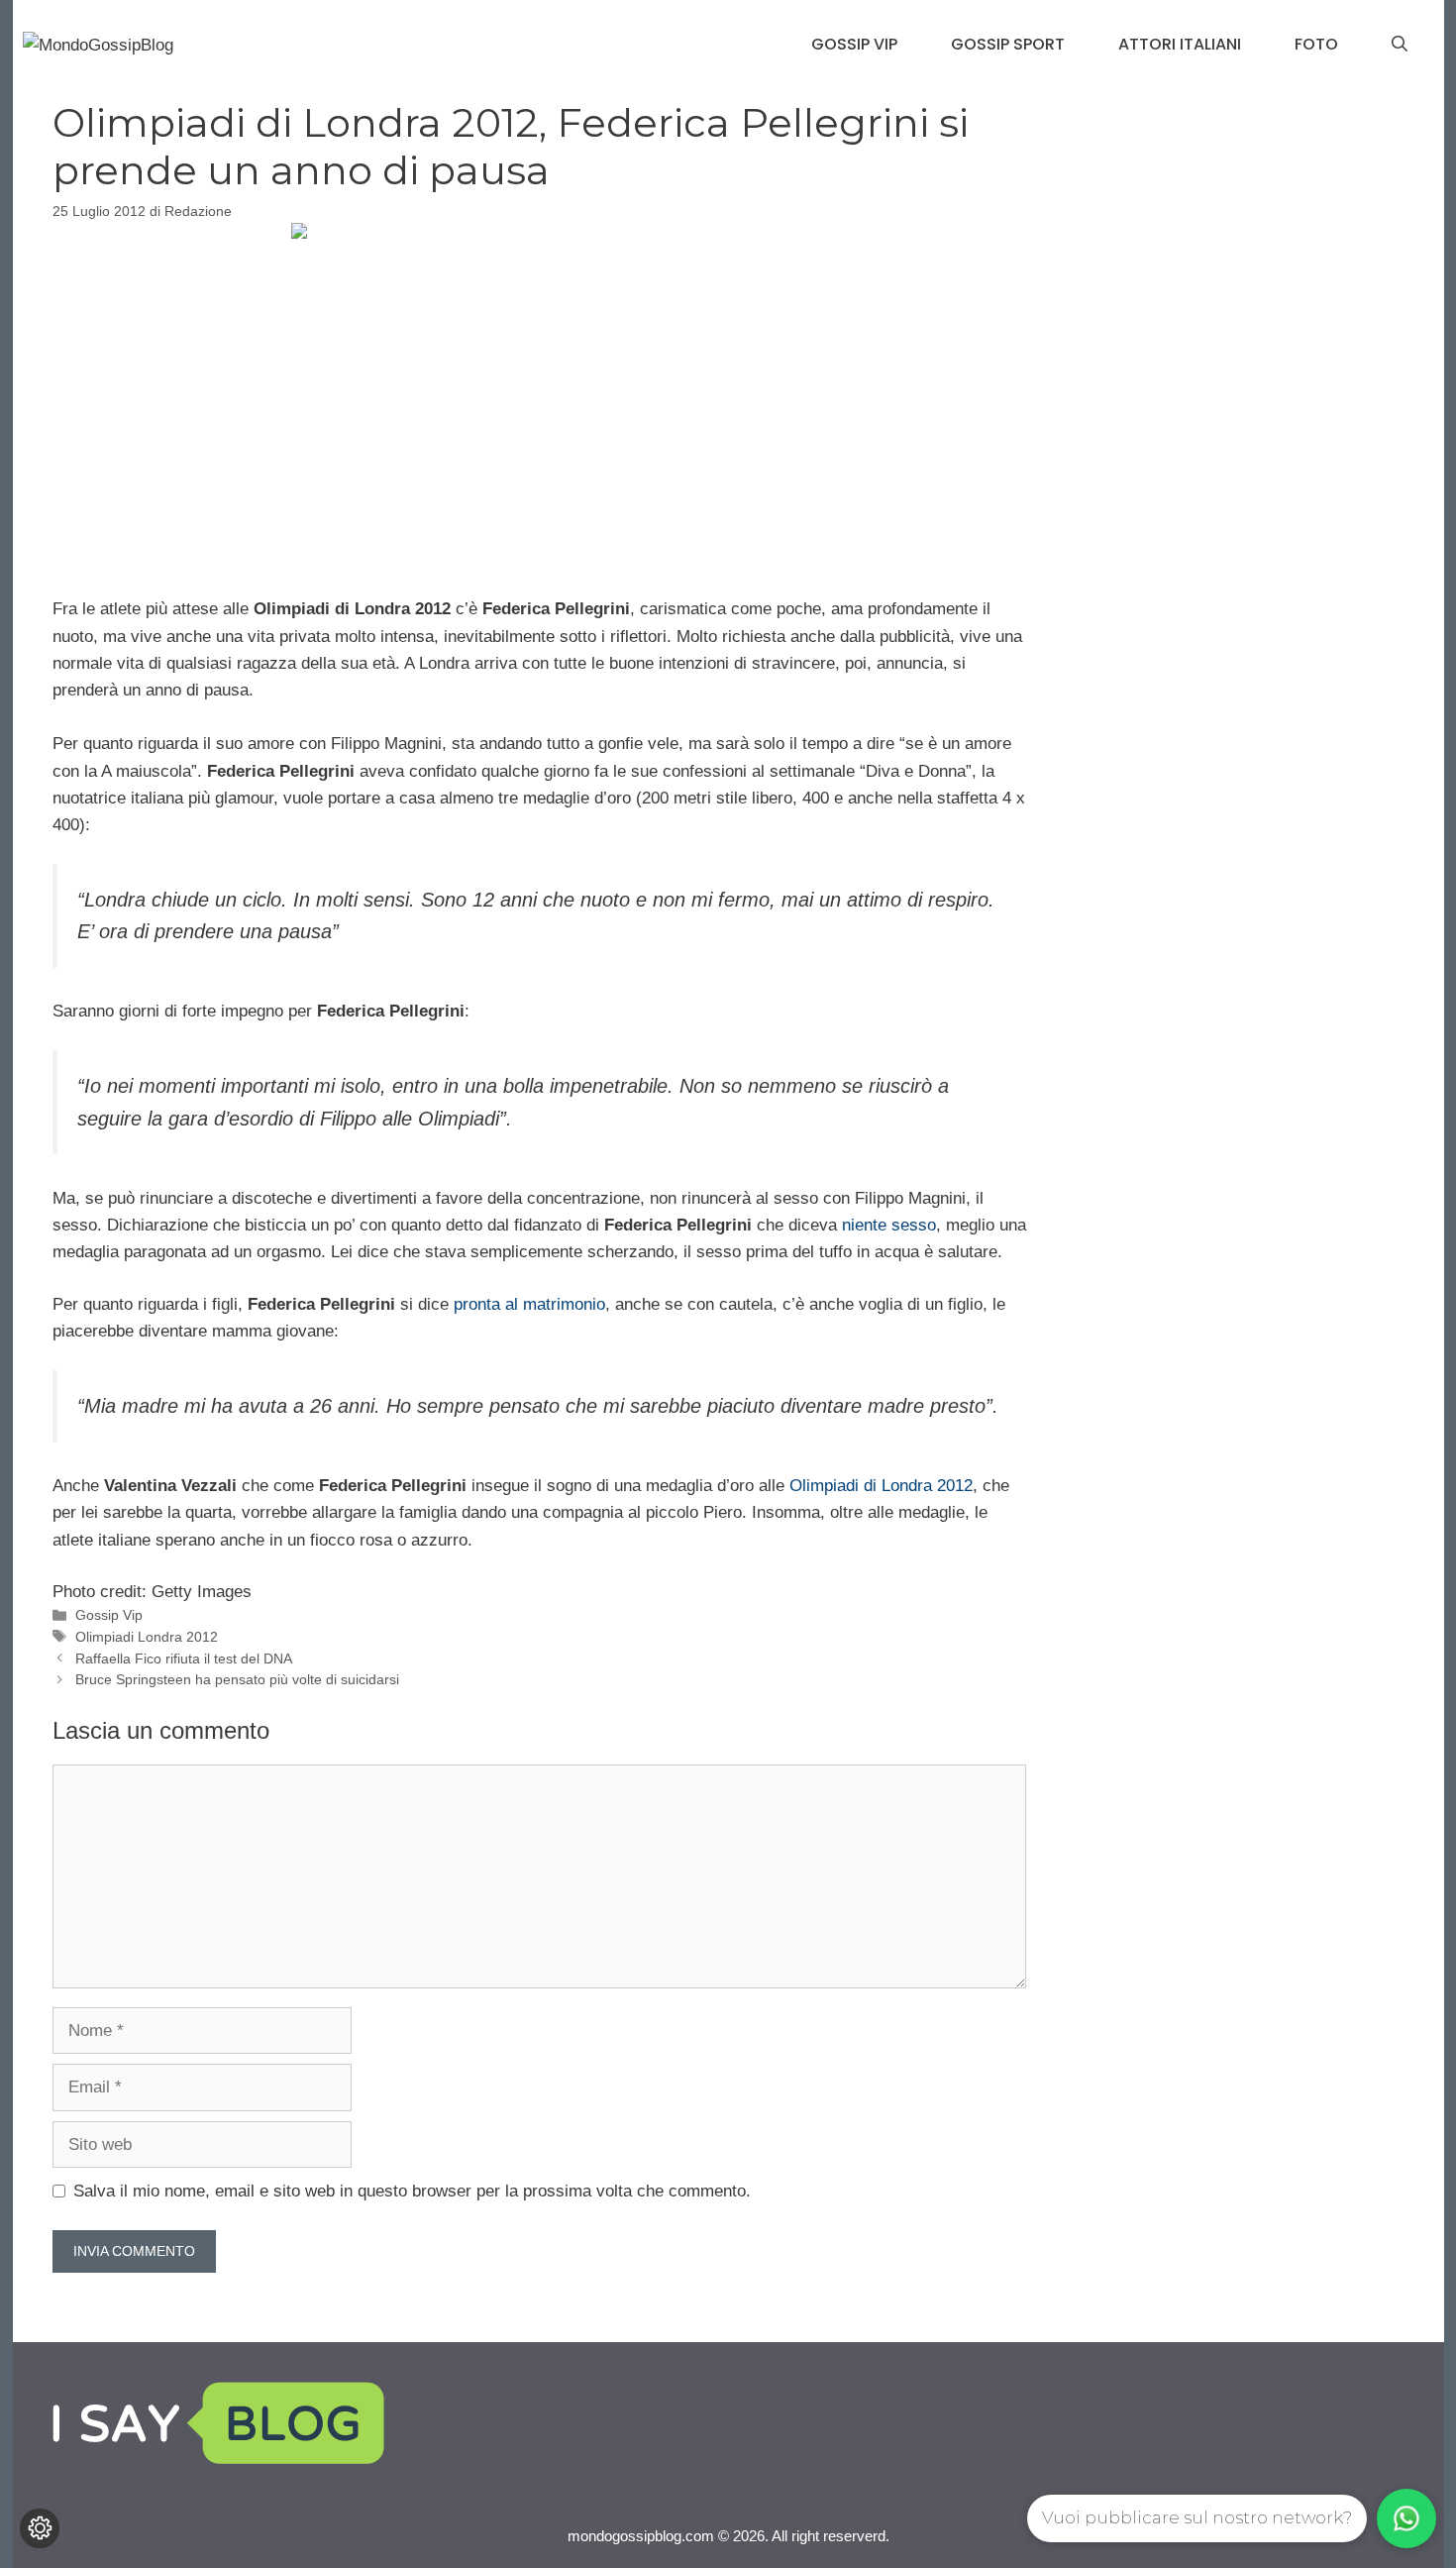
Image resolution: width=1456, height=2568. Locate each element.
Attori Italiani (1180, 44)
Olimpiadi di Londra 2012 (881, 1486)
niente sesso (889, 1225)
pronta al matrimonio (529, 1304)
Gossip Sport (1008, 44)
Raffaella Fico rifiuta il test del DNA (184, 1658)
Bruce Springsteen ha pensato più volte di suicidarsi (237, 1679)
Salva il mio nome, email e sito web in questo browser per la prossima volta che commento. (412, 2191)
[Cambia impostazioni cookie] (40, 2528)
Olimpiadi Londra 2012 (147, 1637)
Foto (1316, 44)
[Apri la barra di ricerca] (1400, 45)
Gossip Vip (854, 44)
